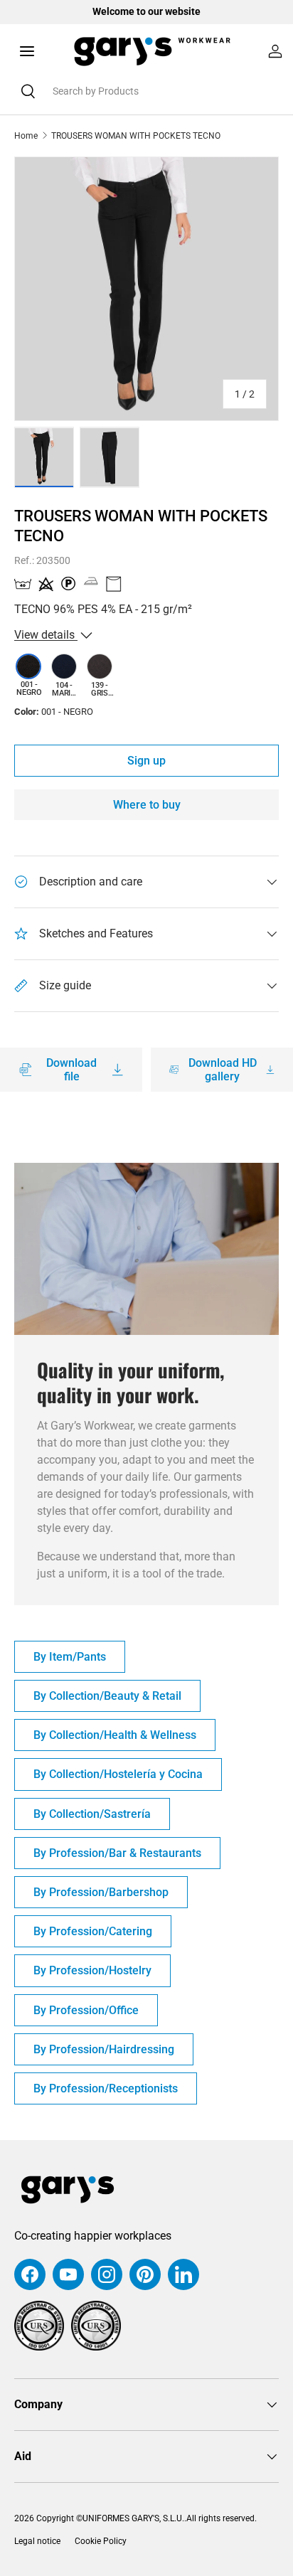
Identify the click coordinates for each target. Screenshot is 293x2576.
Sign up (146, 761)
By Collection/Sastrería (92, 1814)
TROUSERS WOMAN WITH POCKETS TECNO (136, 136)
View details (46, 635)
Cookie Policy (101, 2541)
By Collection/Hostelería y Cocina (118, 1774)
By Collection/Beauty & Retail (107, 1696)
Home (26, 136)
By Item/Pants (70, 1657)
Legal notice (37, 2541)
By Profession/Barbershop (101, 1892)
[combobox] (146, 91)
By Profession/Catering (93, 1931)
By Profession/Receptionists (106, 2088)
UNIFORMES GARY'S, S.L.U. (133, 2518)
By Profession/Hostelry (92, 1970)
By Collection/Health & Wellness (115, 1735)
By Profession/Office (86, 2010)
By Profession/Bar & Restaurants (117, 1853)
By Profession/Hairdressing (104, 2049)
